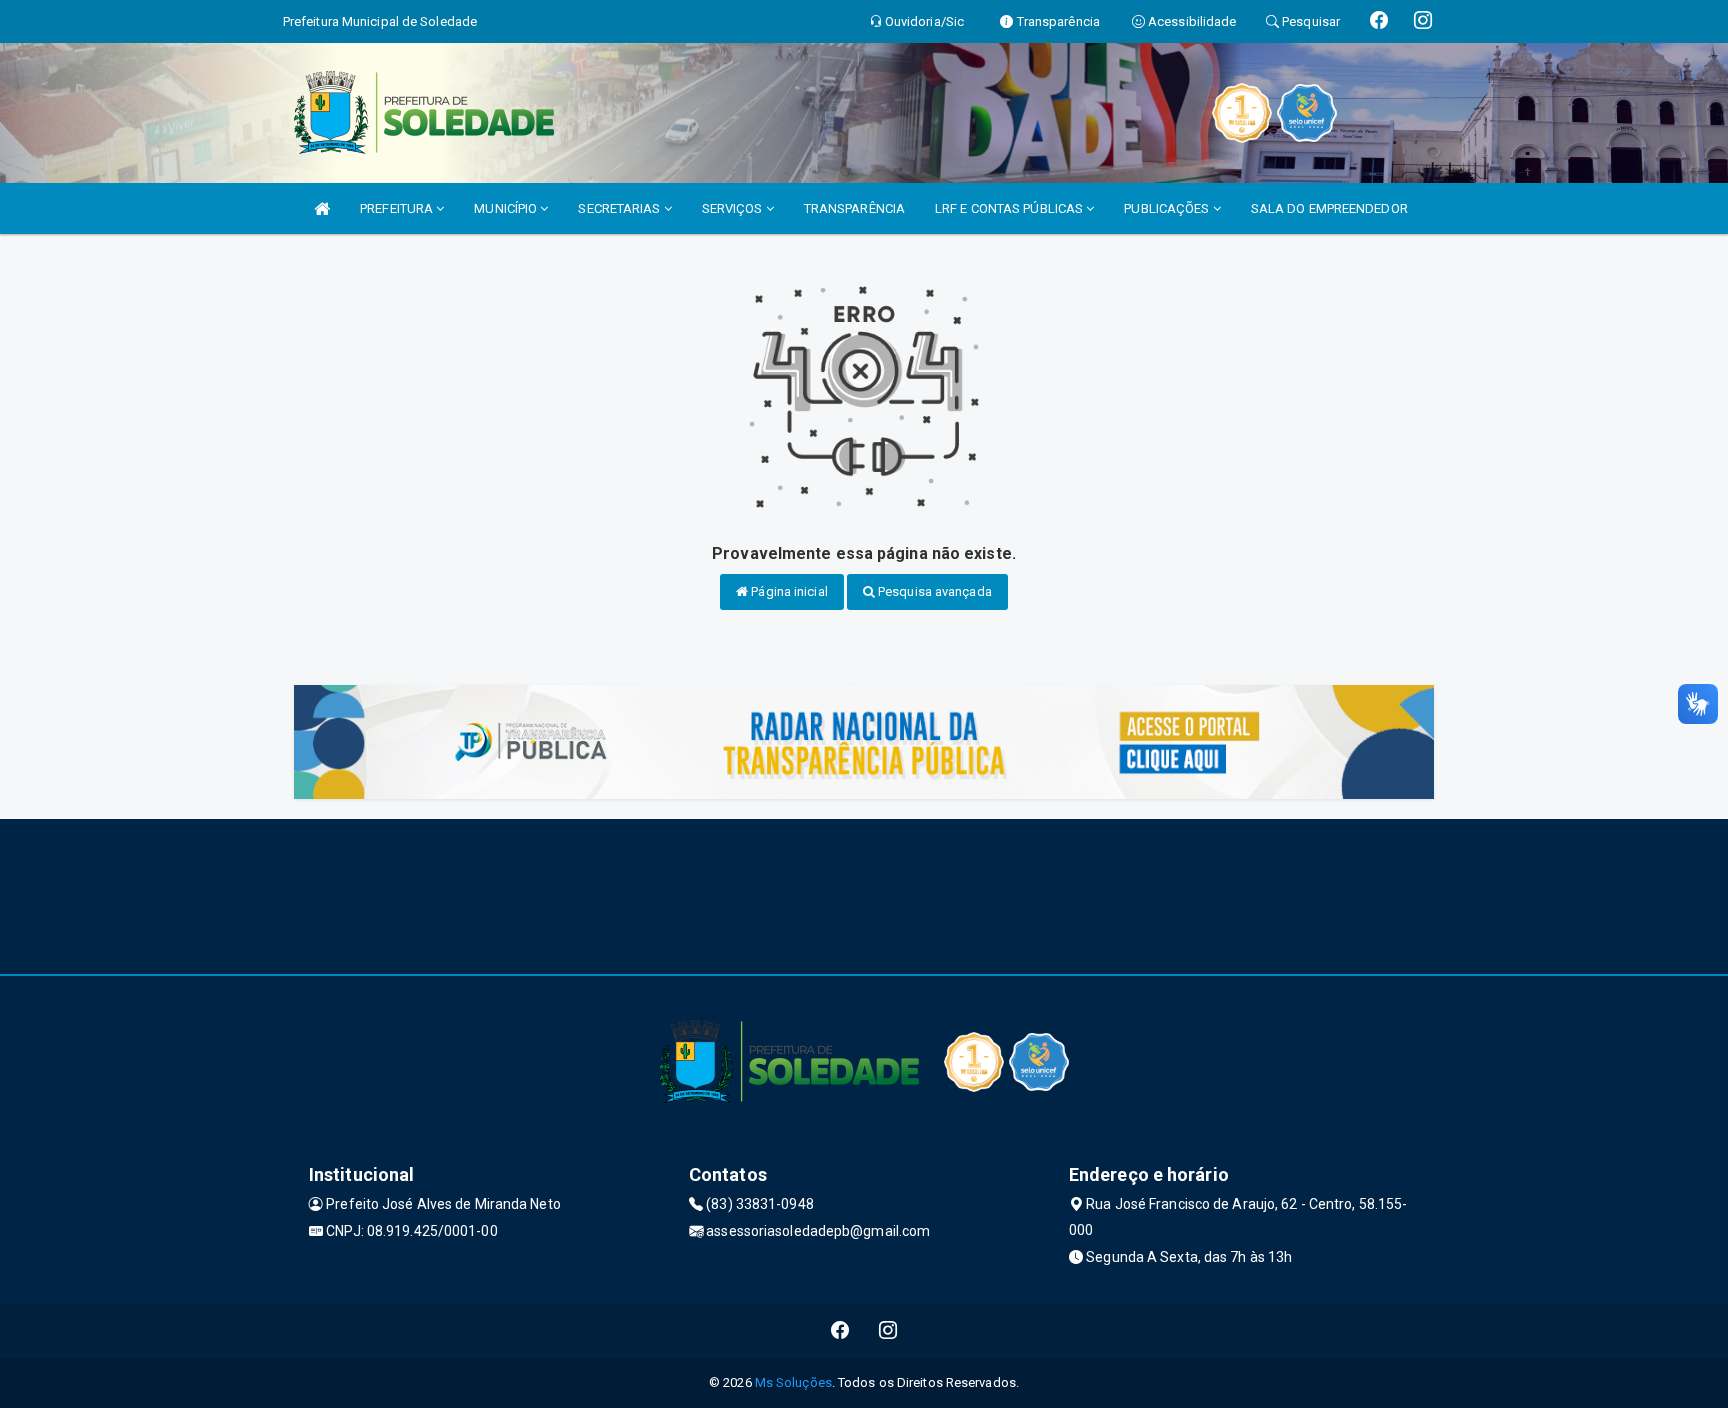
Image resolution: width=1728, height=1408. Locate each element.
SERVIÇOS (734, 208)
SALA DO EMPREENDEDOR (1329, 208)
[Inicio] (322, 208)
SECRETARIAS (620, 208)
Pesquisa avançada (933, 591)
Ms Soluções (793, 1382)
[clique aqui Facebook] (840, 1330)
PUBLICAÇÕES (1168, 208)
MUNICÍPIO (507, 208)
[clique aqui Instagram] (888, 1330)
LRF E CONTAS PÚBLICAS (1010, 208)
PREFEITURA (398, 208)
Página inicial (788, 591)
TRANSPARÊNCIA (854, 208)
